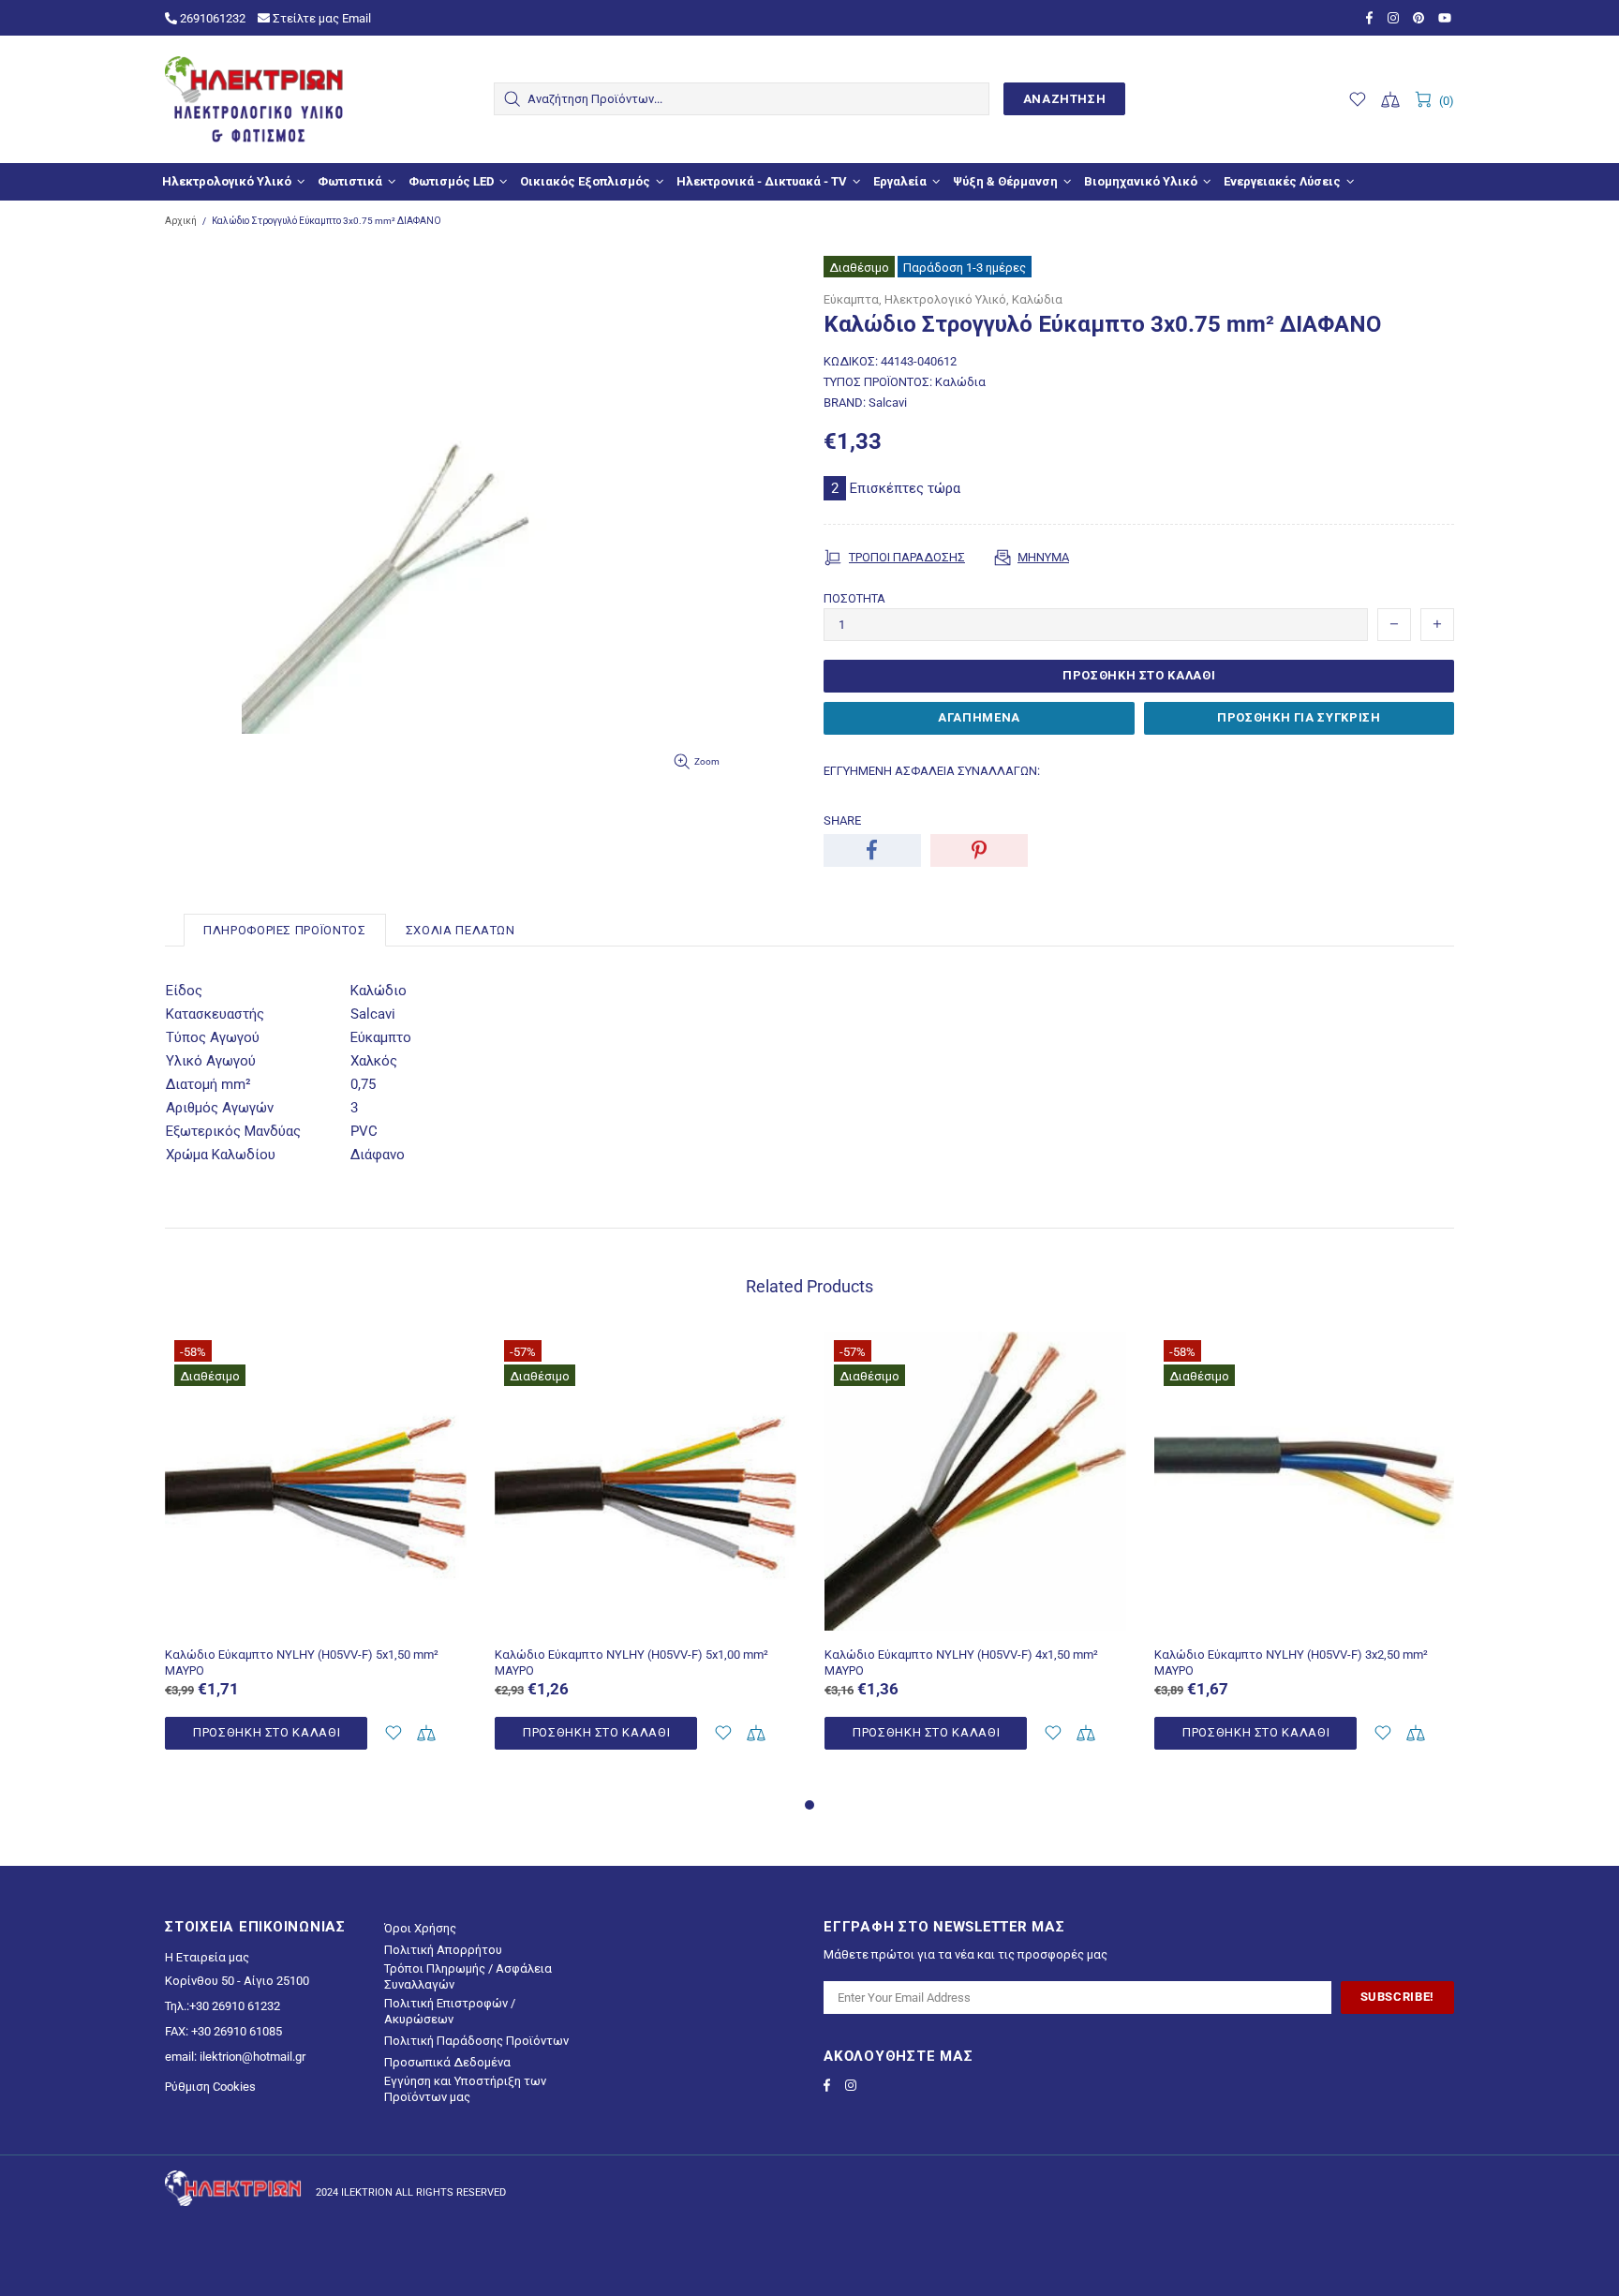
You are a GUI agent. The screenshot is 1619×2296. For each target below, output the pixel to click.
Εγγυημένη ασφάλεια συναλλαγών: (932, 771)
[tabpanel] (316, 1562)
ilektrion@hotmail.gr (253, 2057)
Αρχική (181, 221)
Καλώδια (1037, 299)
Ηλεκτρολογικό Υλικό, (947, 299)
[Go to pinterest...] (1421, 18)
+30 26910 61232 (235, 2006)
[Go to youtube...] (1446, 18)
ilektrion (254, 99)
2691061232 (211, 18)
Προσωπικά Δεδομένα (447, 2062)
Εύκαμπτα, (853, 299)
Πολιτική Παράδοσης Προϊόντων (476, 2041)
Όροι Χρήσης (420, 1928)
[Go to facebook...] (1372, 18)
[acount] (393, 1733)
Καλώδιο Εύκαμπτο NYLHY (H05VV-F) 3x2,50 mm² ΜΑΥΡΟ (1291, 1662)
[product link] (316, 1364)
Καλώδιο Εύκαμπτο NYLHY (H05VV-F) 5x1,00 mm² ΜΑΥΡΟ (631, 1662)
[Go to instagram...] (1396, 18)
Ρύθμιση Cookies (210, 2087)
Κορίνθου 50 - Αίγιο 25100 (237, 1981)
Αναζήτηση (1065, 99)
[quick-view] (441, 1357)
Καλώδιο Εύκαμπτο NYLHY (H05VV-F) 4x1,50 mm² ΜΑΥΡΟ (961, 1662)
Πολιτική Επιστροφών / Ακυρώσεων (450, 2011)
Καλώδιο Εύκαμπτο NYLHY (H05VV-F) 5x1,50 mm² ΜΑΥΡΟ (302, 1662)
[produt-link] (316, 1623)
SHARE (842, 820)
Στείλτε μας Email (320, 18)
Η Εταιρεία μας (207, 1957)
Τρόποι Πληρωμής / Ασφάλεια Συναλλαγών (468, 1976)
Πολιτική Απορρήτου (443, 1950)
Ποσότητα (854, 598)
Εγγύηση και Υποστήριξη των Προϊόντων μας (465, 2089)
